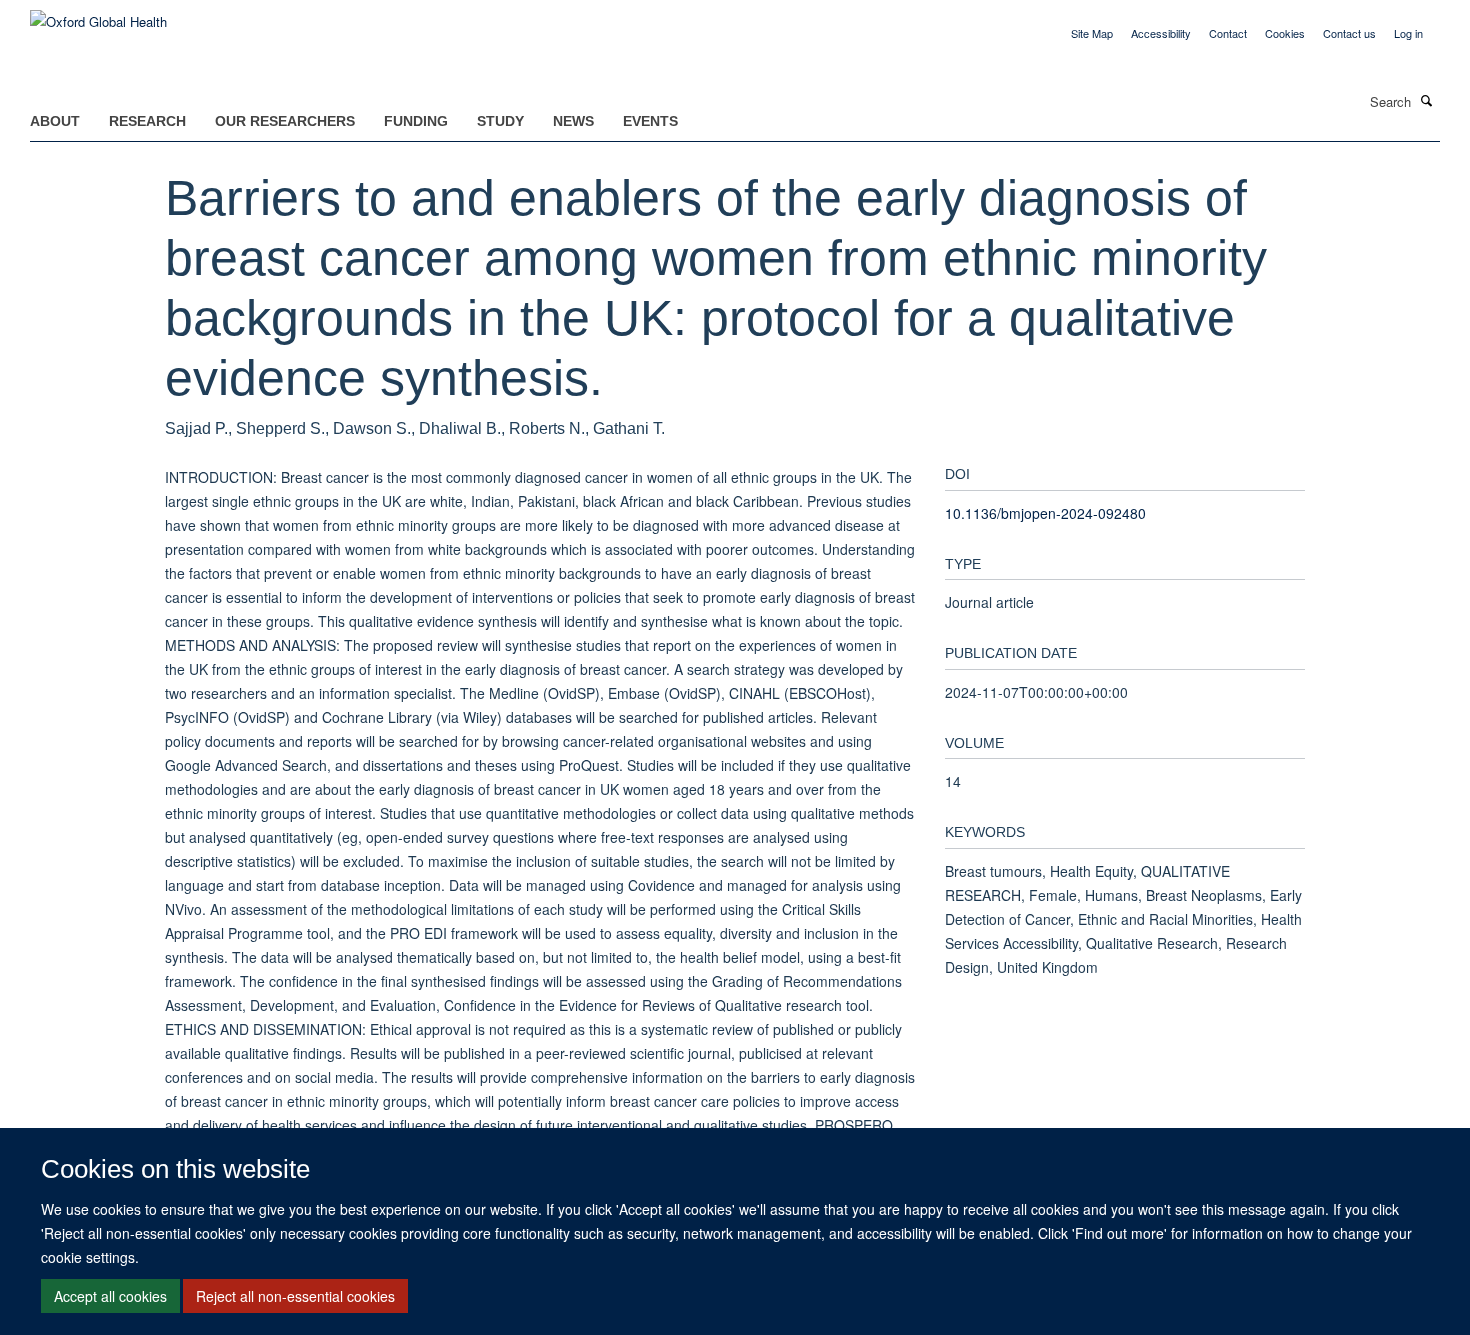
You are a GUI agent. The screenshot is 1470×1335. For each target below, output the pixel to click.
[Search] (1427, 100)
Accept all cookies (110, 1296)
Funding (416, 121)
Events (650, 121)
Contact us (1349, 33)
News (573, 121)
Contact (1228, 33)
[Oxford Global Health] (98, 14)
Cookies (1285, 33)
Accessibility (1161, 33)
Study (500, 121)
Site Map (1092, 33)
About (55, 121)
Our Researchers (285, 121)
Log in (1408, 33)
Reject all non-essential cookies (295, 1296)
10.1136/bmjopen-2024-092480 (1045, 513)
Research (147, 121)
